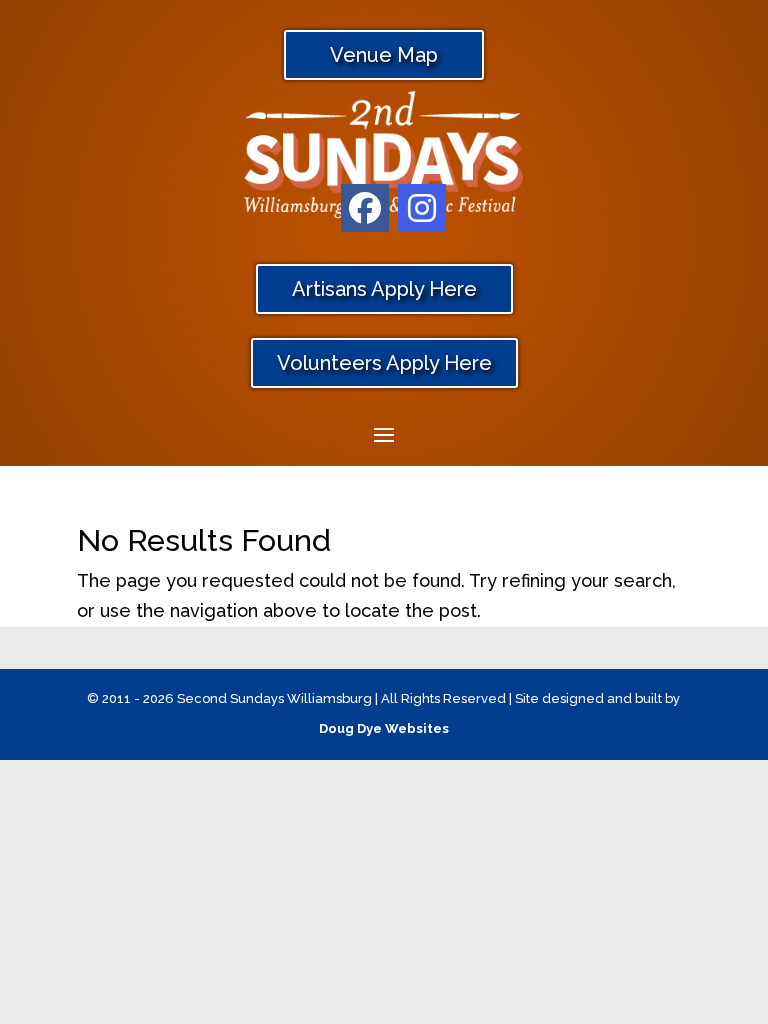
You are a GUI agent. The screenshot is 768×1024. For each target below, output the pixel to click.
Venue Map (384, 55)
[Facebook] (365, 208)
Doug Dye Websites (384, 728)
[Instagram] (422, 208)
